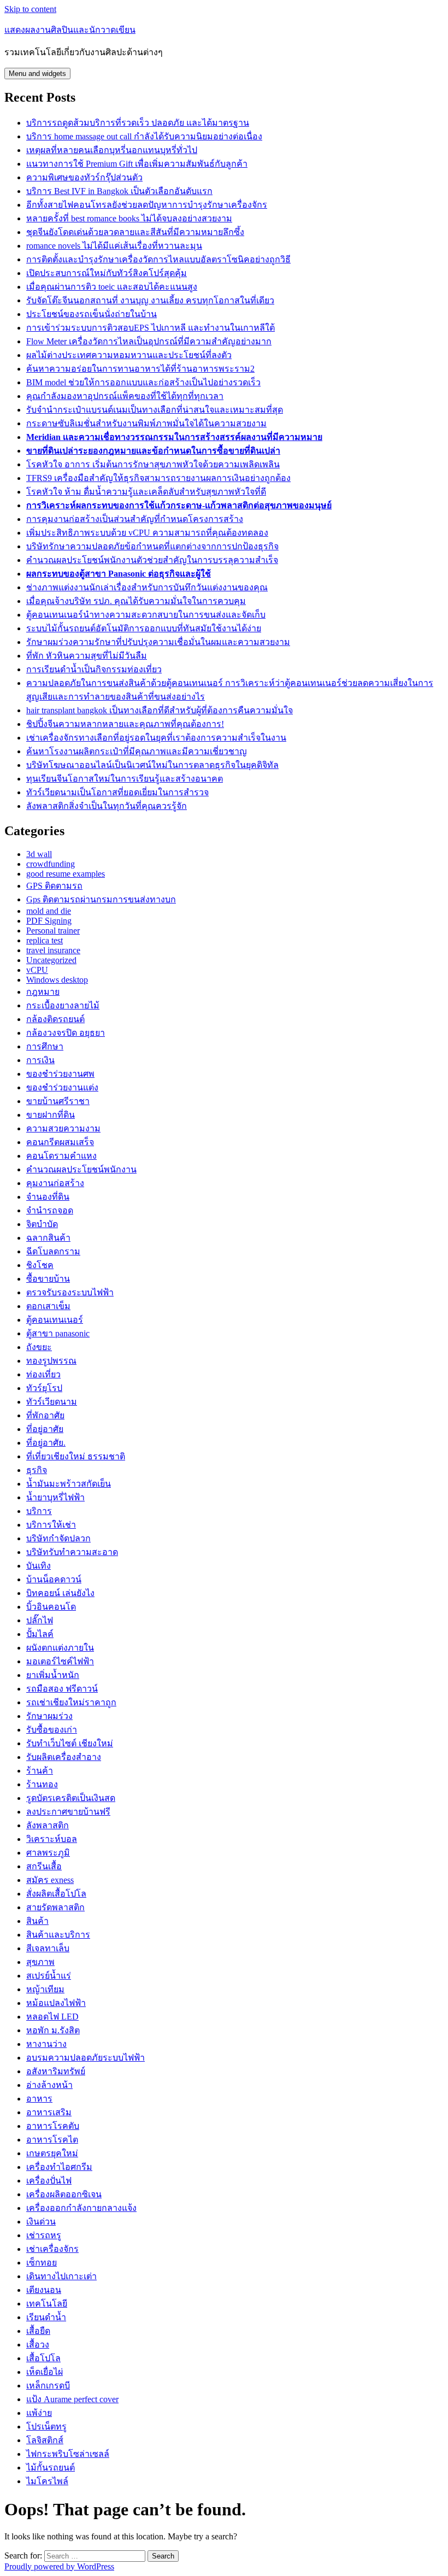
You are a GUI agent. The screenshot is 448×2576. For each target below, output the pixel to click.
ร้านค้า (40, 1771)
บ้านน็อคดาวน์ (54, 1579)
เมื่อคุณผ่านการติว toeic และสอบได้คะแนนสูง (112, 287)
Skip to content (30, 9)
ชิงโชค (40, 1265)
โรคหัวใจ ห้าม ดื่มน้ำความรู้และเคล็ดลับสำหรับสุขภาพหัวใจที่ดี (146, 492)
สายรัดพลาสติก (55, 1907)
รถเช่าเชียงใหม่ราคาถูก (71, 1702)
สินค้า (37, 1921)
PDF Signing (49, 921)
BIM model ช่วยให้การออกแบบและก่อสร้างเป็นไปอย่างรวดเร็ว (143, 382)
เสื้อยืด (38, 2331)
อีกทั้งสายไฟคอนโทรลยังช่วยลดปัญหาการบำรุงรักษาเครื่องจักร (147, 205)
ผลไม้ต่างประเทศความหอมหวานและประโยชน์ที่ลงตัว (129, 355)
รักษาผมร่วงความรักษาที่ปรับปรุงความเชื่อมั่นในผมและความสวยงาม (158, 642)
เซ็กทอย (42, 2263)
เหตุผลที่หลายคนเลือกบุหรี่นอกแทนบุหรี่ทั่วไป (112, 150)
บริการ (39, 1511)
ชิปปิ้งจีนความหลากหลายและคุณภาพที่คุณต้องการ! (125, 724)
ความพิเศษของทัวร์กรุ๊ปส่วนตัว (84, 177)
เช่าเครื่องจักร (52, 2249)
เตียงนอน (44, 2290)
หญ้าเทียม (45, 1989)
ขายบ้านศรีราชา (58, 1101)
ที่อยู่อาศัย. (46, 1443)
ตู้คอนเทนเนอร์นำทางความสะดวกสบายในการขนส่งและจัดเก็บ (146, 615)
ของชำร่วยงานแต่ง (62, 1087)
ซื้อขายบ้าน (48, 1279)
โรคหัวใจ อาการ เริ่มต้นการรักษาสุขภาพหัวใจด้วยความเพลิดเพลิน (153, 464)
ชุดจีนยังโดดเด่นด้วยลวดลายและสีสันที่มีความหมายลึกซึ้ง (135, 232)
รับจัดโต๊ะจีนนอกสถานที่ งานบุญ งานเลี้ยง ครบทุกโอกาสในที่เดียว (150, 300)
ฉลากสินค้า (48, 1238)
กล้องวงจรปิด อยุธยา (66, 1033)
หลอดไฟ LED (52, 2017)
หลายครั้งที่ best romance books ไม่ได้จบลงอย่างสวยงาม (129, 218)
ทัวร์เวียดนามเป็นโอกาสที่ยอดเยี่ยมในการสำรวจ (117, 792)
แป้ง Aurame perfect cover (72, 2399)
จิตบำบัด (42, 1224)
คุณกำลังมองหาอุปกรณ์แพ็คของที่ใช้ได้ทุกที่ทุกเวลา (125, 396)
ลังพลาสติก (48, 1825)
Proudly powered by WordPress (59, 2566)
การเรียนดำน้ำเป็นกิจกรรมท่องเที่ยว (94, 669)
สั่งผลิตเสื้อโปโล (56, 1894)
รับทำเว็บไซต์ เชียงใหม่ (70, 1743)
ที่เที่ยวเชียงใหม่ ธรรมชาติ (76, 1456)
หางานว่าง (46, 2044)
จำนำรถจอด (50, 1210)
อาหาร (39, 2099)
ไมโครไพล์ (47, 2481)
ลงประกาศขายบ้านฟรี (68, 1812)
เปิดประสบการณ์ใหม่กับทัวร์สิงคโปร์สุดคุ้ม (107, 273)
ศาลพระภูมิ (48, 1853)
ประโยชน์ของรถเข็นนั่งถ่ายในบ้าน (92, 314)
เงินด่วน (41, 2222)
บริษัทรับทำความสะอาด (72, 1552)
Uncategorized (51, 960)
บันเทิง (39, 1566)
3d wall (39, 854)
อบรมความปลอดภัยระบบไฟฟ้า (86, 2058)
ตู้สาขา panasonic (58, 1333)
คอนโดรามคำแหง (61, 1156)
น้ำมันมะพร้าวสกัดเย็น (69, 1484)
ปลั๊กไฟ (40, 1620)
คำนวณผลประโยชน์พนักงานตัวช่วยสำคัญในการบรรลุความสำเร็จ (152, 560)
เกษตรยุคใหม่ (52, 2153)
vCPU (37, 970)
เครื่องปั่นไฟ (49, 2181)
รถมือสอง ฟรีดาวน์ (62, 1689)
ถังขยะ (39, 1347)
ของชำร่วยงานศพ (60, 1074)
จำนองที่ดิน (48, 1197)
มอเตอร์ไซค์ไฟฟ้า (60, 1661)
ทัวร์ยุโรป (44, 1388)
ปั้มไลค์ (40, 1634)
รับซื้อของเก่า (52, 1730)
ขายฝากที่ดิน (51, 1115)
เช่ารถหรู (44, 2235)
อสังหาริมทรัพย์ (56, 2071)
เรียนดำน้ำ (46, 2317)
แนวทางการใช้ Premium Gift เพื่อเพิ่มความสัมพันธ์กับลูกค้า (137, 164)
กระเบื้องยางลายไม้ (63, 1005)
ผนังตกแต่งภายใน (60, 1648)
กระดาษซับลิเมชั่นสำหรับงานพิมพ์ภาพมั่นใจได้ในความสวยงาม (146, 423)
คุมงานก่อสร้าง (55, 1183)
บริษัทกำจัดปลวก (58, 1538)
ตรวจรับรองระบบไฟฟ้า (70, 1292)
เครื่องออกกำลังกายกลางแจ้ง (81, 2208)
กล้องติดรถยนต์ (55, 1019)
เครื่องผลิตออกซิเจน (64, 2194)
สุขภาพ (40, 1962)
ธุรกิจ (37, 1470)
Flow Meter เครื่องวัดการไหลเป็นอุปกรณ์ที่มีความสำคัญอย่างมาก (149, 341)
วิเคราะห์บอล (52, 1839)
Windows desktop (57, 980)
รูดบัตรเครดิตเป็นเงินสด (71, 1798)
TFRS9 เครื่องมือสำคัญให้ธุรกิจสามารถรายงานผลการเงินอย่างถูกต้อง (158, 478)
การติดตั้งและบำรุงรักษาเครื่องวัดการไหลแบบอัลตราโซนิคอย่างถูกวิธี (158, 259)
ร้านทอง (42, 1784)
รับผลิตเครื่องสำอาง (64, 1757)
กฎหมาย (43, 992)
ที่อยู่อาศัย (45, 1429)
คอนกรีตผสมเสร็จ (60, 1142)
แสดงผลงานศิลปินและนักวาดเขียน (70, 30)
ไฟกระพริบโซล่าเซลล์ (68, 2454)
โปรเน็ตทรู (46, 2427)
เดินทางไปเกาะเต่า (61, 2276)
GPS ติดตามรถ (54, 886)
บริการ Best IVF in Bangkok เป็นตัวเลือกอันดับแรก (119, 191)
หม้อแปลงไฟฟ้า (56, 2003)
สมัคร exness (50, 1880)
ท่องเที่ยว (43, 1374)
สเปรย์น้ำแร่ (49, 1976)
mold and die (49, 911)
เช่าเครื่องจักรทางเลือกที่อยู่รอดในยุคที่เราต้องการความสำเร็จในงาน (156, 738)
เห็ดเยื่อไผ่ (45, 2372)
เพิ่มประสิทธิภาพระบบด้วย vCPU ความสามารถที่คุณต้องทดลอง (147, 533)
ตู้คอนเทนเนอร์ (55, 1320)
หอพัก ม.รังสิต (53, 2030)
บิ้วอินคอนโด (51, 1607)
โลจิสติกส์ (45, 2440)
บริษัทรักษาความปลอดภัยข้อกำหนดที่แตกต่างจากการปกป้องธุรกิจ (152, 546)
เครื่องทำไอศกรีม (59, 2167)
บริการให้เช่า (51, 1525)
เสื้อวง (38, 2345)
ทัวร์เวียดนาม (52, 1402)
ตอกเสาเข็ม (48, 1306)
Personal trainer (53, 931)
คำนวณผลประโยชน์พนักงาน (81, 1169)
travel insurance (53, 950)
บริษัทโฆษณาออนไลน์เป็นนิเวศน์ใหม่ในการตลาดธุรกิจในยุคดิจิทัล (152, 765)
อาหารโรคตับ (53, 2126)
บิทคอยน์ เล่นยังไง (60, 1593)
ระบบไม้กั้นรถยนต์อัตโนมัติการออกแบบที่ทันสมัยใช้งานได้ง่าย (144, 628)
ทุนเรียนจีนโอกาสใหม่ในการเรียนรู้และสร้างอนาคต (125, 779)
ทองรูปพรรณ (51, 1361)
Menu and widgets (37, 74)
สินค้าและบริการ (58, 1935)
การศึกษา (45, 1046)
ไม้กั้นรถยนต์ (51, 2468)
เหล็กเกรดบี (48, 2386)
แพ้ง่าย (39, 2413)
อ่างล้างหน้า (49, 2085)
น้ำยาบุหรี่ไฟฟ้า (55, 1497)
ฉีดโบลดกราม (53, 1251)
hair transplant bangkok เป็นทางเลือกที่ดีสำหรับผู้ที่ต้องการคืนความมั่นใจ (160, 710)
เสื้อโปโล (43, 2358)
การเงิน (40, 1060)
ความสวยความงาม (63, 1128)
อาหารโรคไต (52, 2140)
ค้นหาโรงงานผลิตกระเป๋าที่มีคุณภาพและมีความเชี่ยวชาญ (137, 751)
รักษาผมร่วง (49, 1716)
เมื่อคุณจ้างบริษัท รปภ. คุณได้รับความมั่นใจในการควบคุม (136, 601)
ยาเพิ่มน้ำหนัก (53, 1675)
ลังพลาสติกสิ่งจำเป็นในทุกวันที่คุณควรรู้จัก (107, 806)
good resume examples (66, 874)
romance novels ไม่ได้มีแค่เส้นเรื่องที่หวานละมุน (114, 246)
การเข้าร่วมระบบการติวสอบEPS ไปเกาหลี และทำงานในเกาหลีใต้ (151, 328)
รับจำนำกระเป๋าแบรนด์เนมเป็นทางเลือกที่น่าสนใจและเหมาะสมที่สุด (155, 410)
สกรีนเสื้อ (44, 1866)
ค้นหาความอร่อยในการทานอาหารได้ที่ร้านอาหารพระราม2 (140, 369)
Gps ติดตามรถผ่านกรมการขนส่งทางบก (101, 899)
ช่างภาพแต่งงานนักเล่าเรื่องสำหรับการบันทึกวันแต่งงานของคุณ (147, 587)
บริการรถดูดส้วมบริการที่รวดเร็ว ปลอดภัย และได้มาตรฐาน (138, 123)
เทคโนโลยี (47, 2304)
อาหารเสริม (49, 2112)
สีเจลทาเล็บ (48, 1948)
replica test (45, 940)
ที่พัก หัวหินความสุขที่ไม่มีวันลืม (87, 656)
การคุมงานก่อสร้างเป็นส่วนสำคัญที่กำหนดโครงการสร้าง (135, 519)
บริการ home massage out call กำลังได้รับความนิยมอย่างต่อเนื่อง (144, 136)
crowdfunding (51, 864)
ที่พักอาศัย (45, 1415)
